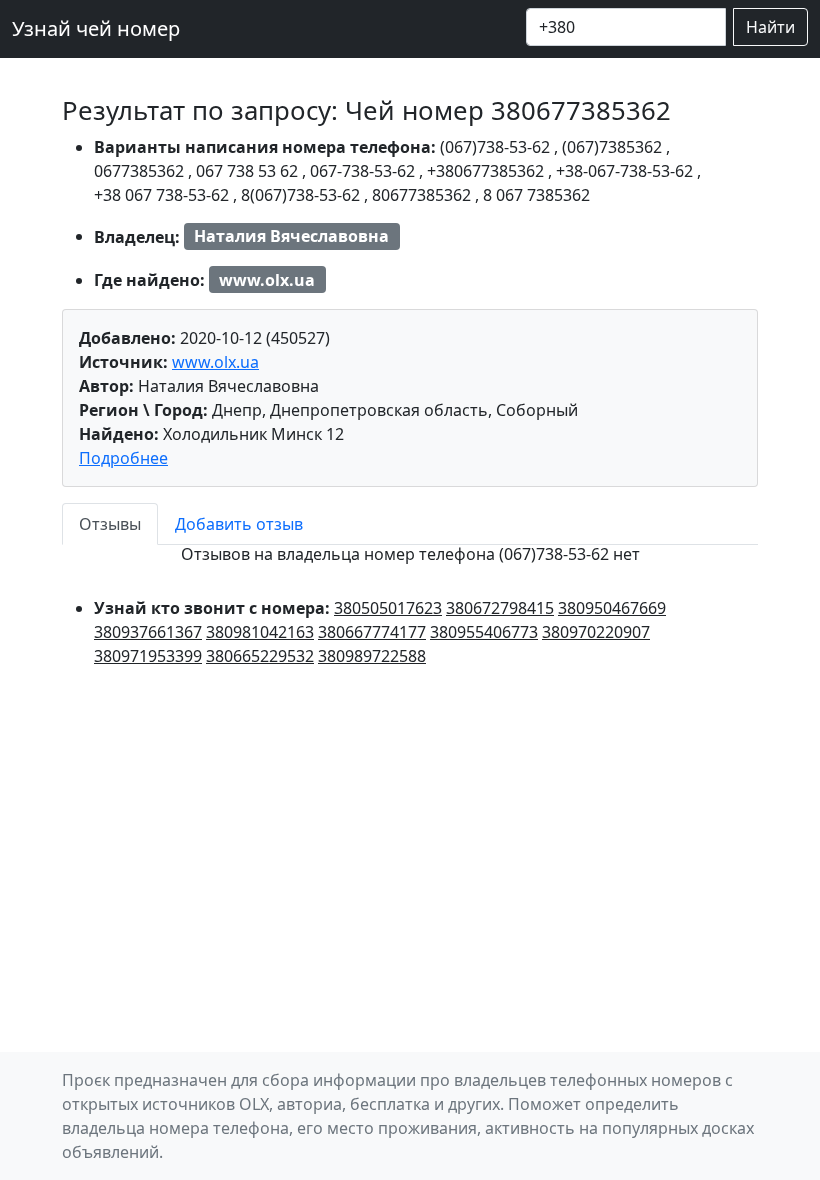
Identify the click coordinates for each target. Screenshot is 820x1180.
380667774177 (372, 632)
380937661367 (148, 632)
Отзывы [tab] (110, 524)
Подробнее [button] (123, 458)
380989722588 (372, 656)
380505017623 (388, 608)
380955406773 (484, 632)
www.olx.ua (215, 362)
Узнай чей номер (96, 28)
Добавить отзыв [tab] (239, 524)
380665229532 (260, 656)
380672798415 (500, 608)
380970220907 (596, 632)
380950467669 (612, 608)
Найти (770, 27)
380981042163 (260, 632)
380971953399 (148, 656)
